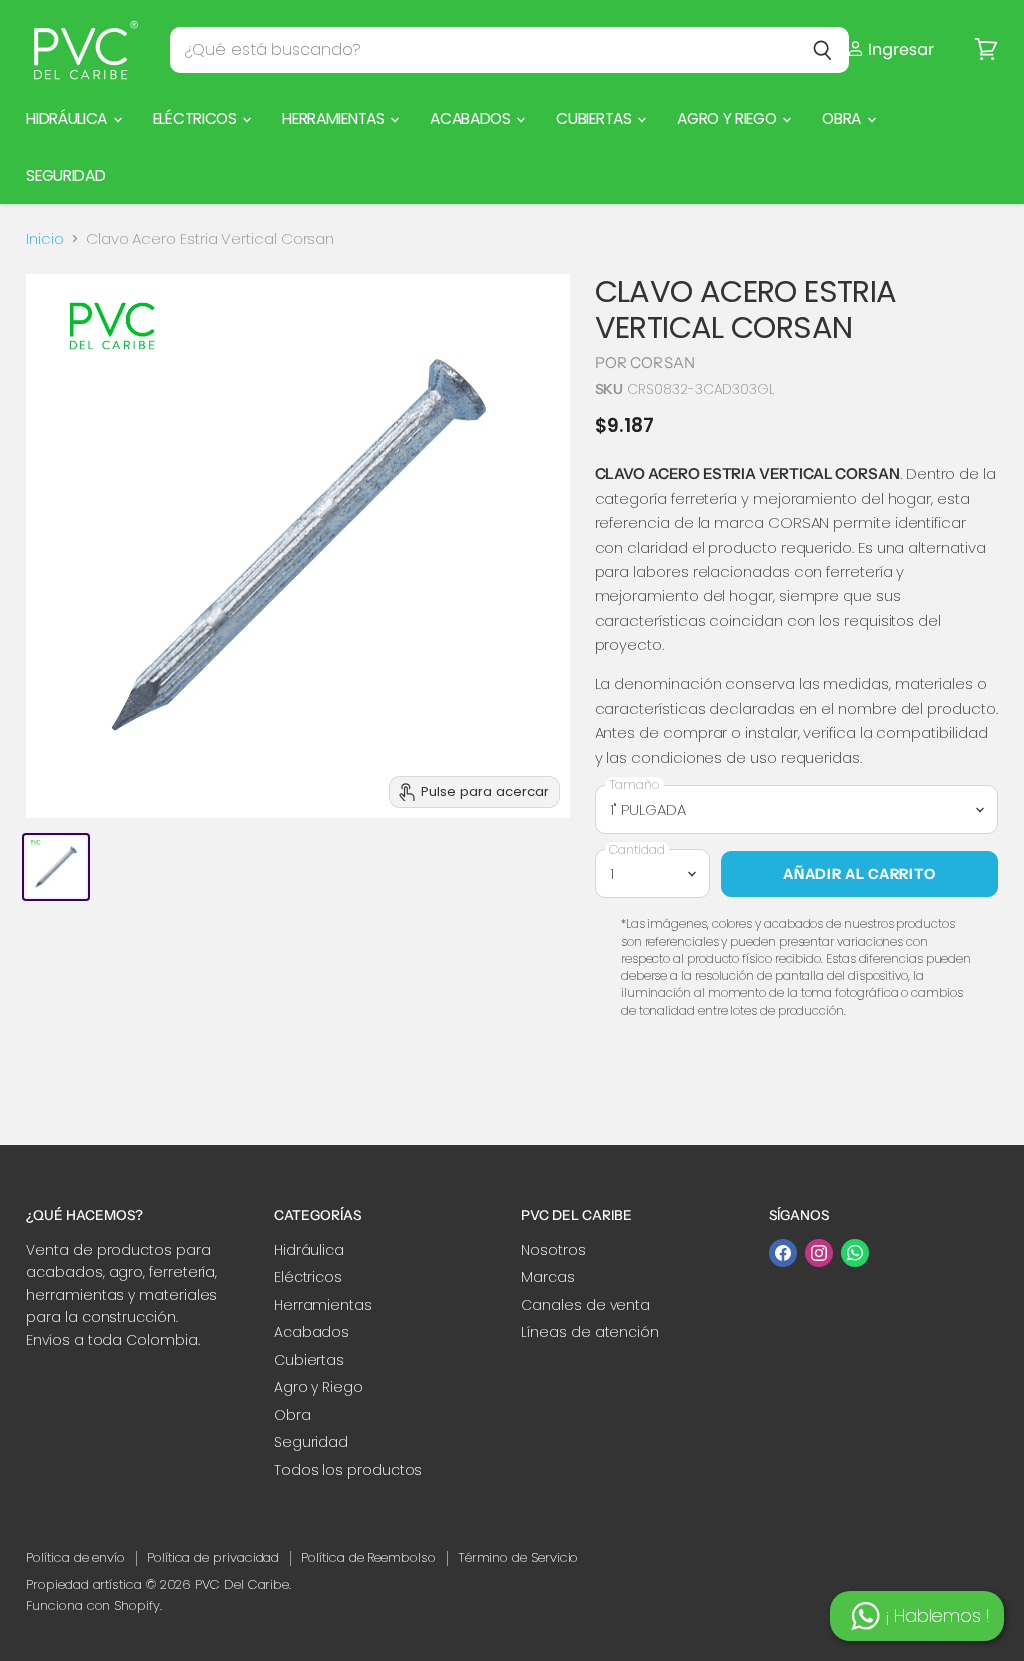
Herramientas (335, 118)
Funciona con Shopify (93, 1605)
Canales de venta (585, 1305)
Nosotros (553, 1250)
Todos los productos (348, 1470)
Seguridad (65, 175)
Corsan (662, 362)
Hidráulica (68, 118)
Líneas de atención (590, 1332)
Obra (843, 118)
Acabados (472, 118)
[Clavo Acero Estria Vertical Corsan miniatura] (56, 867)
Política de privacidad (213, 1557)
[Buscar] (822, 50)
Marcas (548, 1277)
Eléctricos (197, 118)
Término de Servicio (518, 1557)
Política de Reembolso (368, 1557)
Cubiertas (595, 118)
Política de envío (75, 1557)
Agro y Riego (728, 118)
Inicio (45, 238)
